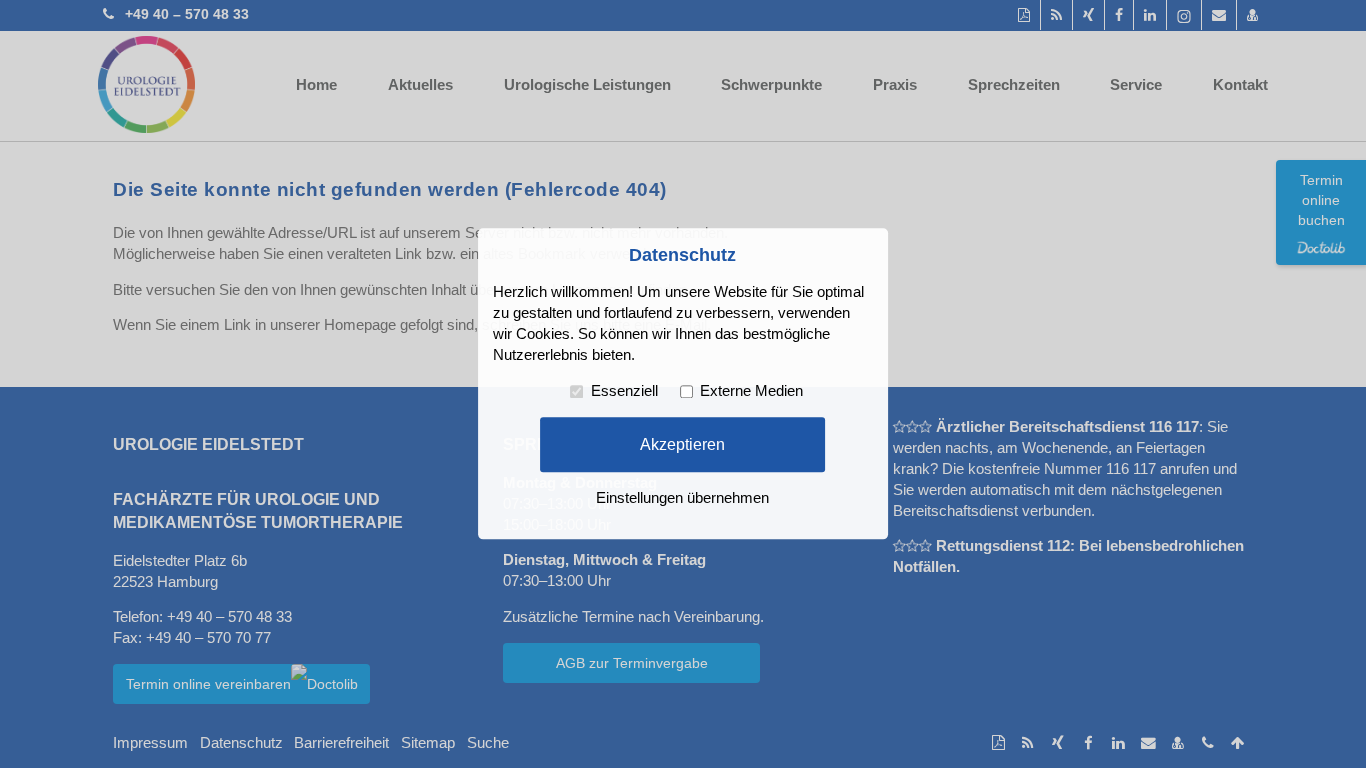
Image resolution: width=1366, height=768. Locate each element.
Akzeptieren (682, 444)
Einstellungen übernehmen (682, 499)
